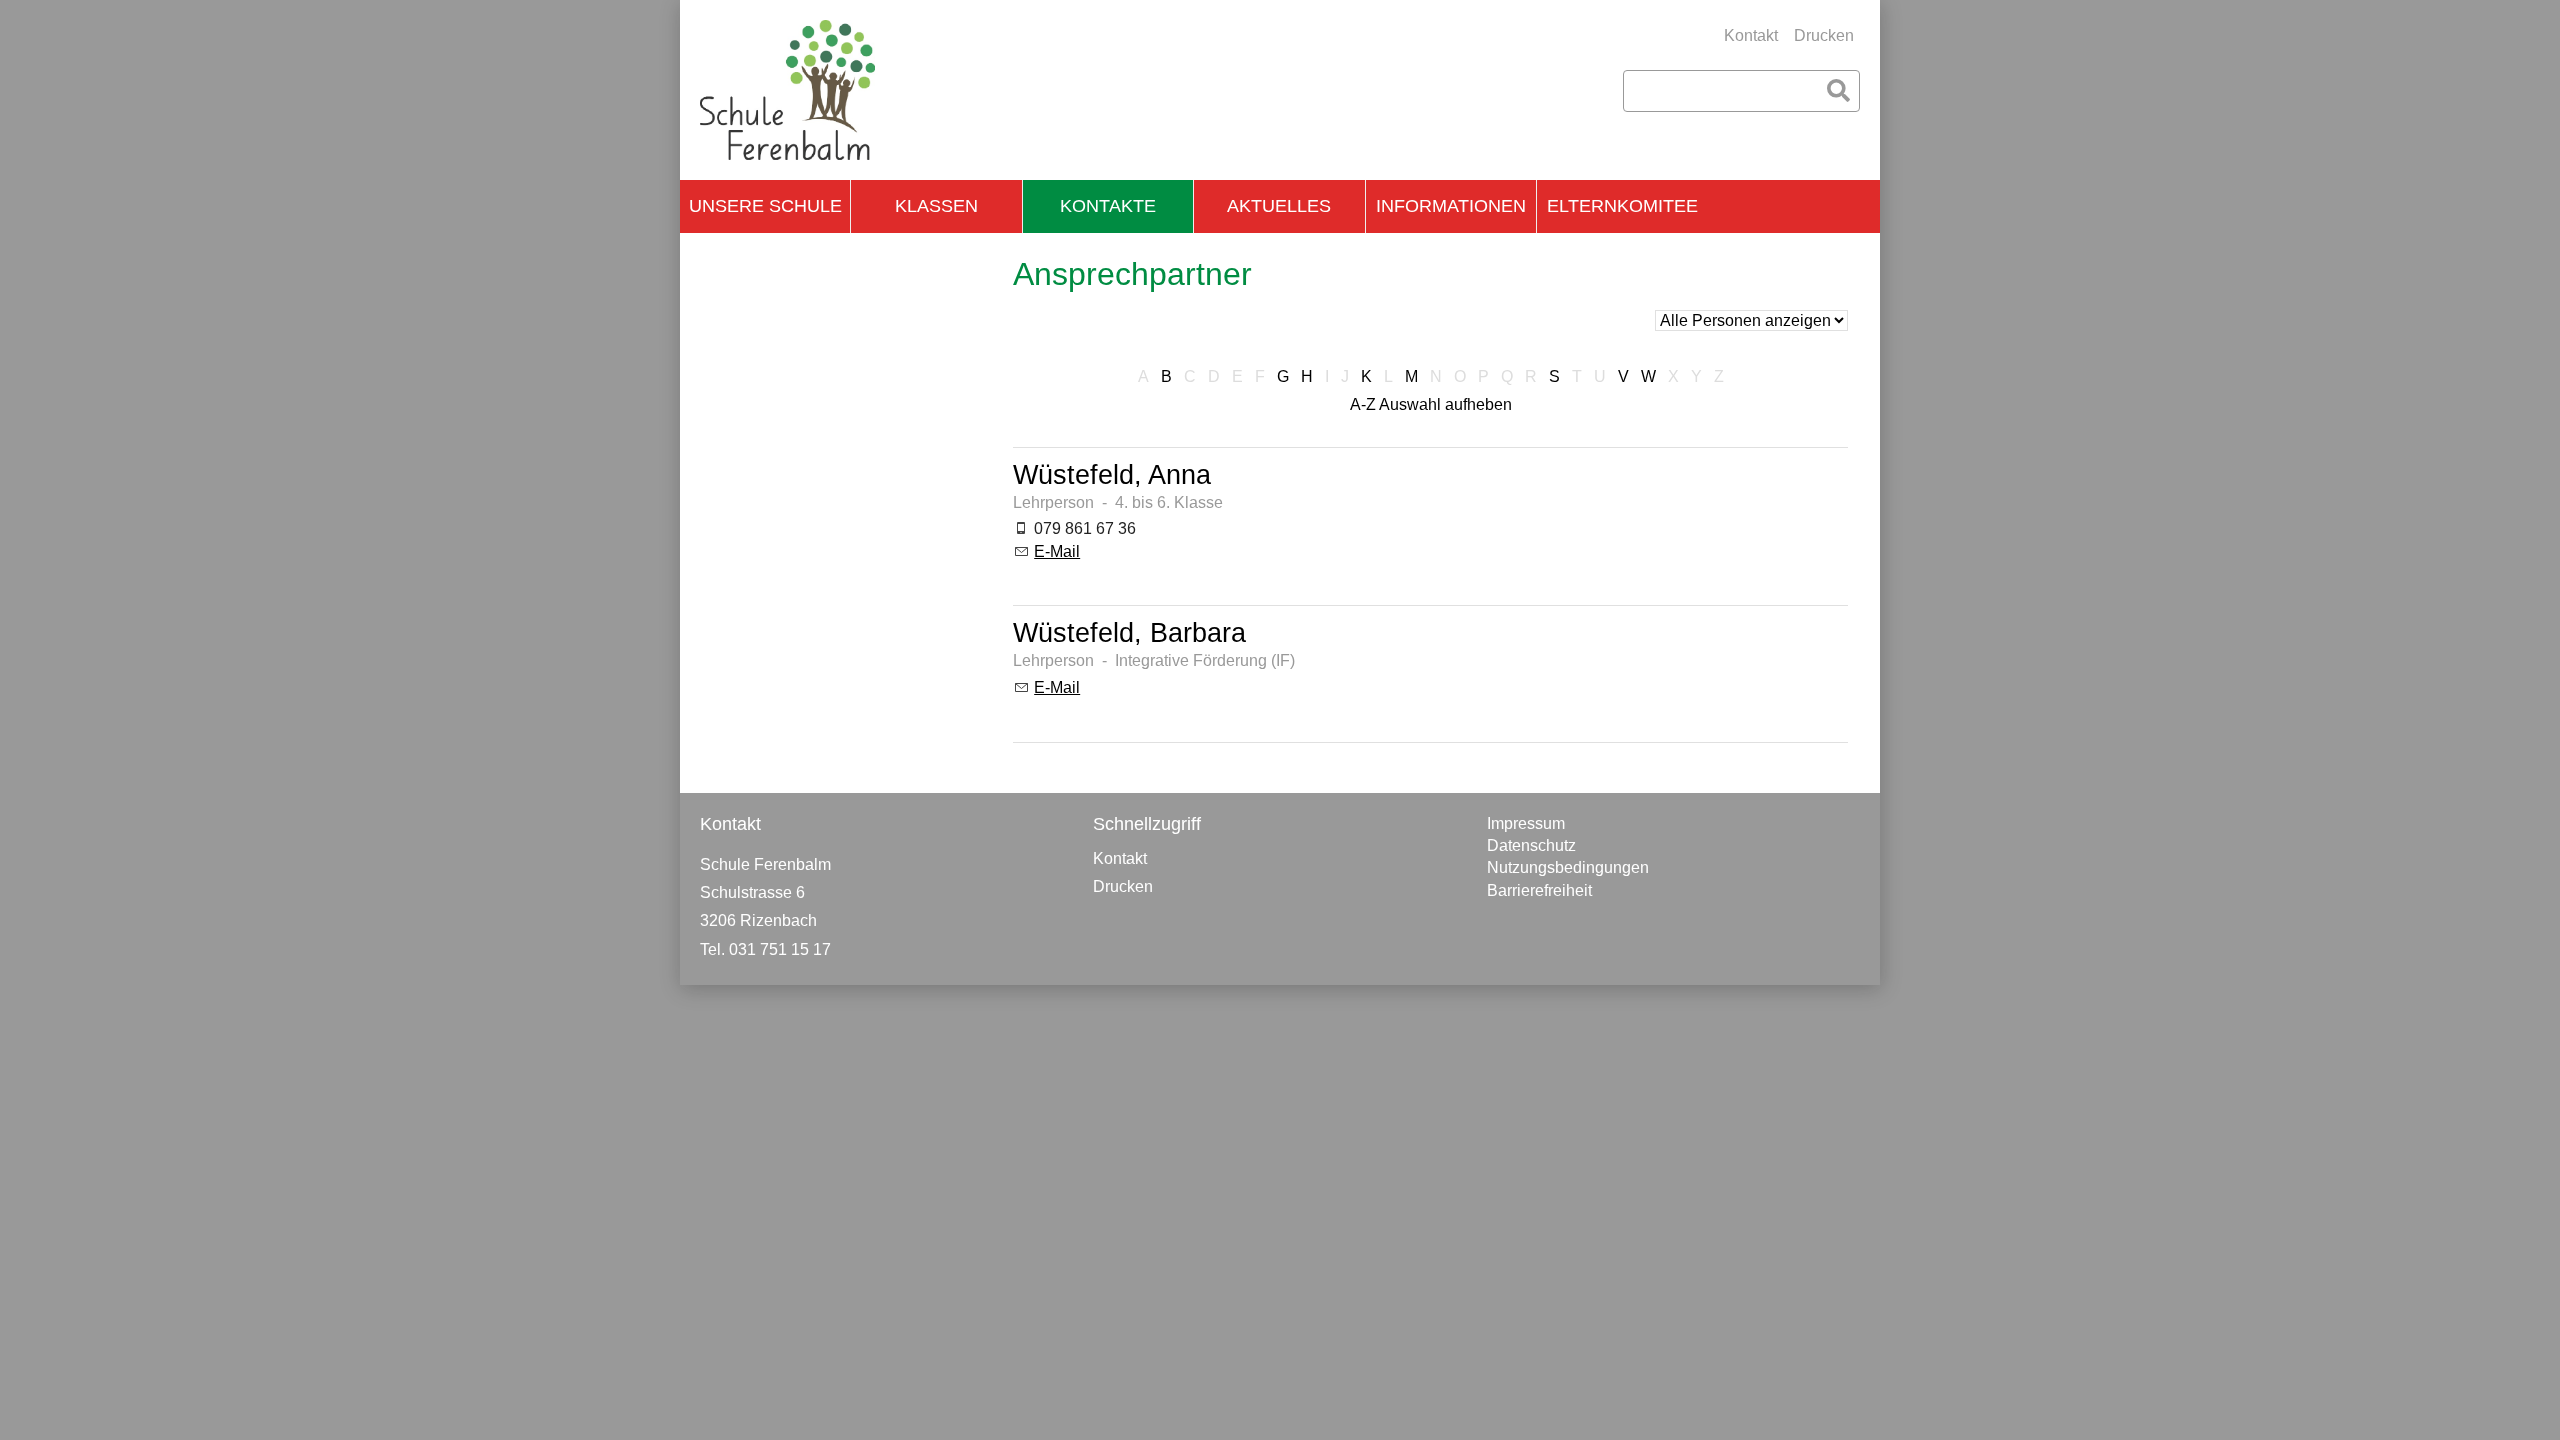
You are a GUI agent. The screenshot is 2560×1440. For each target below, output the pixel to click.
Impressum (1526, 823)
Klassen (936, 206)
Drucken (1824, 35)
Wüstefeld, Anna (1112, 474)
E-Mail (1057, 551)
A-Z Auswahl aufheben (1431, 404)
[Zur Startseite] (787, 90)
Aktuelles (1279, 206)
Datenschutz (1531, 845)
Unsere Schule (765, 206)
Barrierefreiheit (1539, 890)
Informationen (1451, 206)
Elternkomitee (1622, 206)
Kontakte (1108, 206)
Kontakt (1751, 35)
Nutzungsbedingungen (1568, 867)
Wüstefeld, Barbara (1129, 632)
